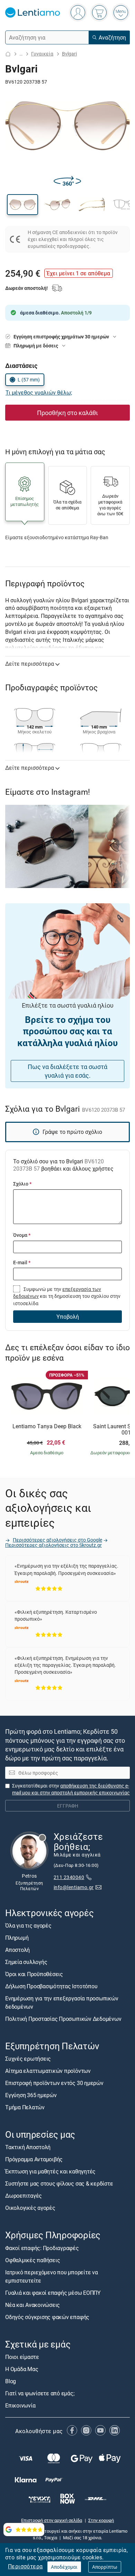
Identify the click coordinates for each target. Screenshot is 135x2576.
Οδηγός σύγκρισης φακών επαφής (47, 2317)
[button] (22, 205)
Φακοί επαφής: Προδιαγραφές (42, 2248)
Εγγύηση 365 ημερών (31, 2095)
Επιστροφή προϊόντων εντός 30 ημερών (54, 2083)
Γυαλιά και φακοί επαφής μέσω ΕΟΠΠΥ (53, 2292)
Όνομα (22, 1235)
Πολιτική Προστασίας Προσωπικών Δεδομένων (63, 2019)
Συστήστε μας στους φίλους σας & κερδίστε (59, 2183)
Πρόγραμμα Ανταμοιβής (34, 2159)
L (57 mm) (29, 380)
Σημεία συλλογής (26, 1962)
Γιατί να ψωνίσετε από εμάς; (40, 2393)
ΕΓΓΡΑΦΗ (68, 1806)
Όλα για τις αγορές (28, 1925)
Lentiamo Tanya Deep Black (47, 1427)
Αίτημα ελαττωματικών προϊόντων (48, 2071)
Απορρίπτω (105, 2567)
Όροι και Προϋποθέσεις (34, 1974)
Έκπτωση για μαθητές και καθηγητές (50, 2171)
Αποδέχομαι (64, 2567)
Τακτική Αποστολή (28, 2147)
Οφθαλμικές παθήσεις (33, 2260)
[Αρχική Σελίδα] (8, 54)
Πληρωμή (17, 1938)
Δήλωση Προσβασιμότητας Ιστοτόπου (51, 1986)
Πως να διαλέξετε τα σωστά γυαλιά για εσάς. (67, 1071)
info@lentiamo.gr (74, 1887)
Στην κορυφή (101, 2520)
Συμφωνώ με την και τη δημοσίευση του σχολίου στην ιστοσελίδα (67, 1296)
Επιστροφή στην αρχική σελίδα (52, 2520)
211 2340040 (69, 1877)
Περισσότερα (25, 2566)
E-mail (22, 1262)
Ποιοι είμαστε (22, 2357)
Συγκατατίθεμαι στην (71, 1789)
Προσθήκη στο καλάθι (67, 413)
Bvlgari (69, 54)
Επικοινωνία (20, 2405)
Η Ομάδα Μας (22, 2369)
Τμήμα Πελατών (25, 2107)
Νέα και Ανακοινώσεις (33, 2304)
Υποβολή (68, 1317)
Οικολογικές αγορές (30, 2208)
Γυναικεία (42, 54)
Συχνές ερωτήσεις (28, 2059)
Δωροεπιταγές (24, 2196)
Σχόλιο (22, 1184)
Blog (11, 2381)
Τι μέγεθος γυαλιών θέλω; (39, 393)
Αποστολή (17, 1950)
